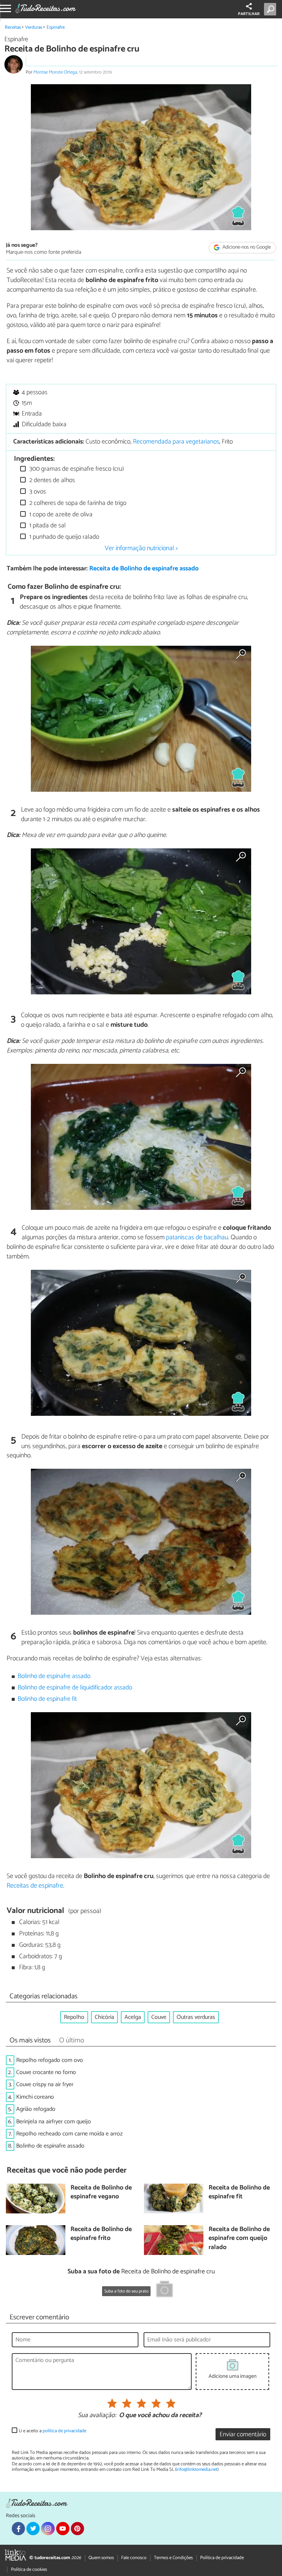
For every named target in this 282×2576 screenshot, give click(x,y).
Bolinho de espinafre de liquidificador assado (75, 1688)
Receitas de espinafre (35, 1886)
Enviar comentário (243, 2435)
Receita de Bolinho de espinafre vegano (101, 2193)
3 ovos (37, 492)
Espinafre (56, 27)
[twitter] (33, 2529)
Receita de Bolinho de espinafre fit (239, 2193)
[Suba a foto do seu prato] (164, 2290)
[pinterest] (77, 2529)
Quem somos (101, 2558)
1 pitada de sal (47, 526)
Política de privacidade (222, 2558)
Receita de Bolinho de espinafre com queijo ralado (239, 2239)
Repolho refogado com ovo (50, 2060)
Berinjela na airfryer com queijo (54, 2122)
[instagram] (48, 2529)
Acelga (133, 2017)
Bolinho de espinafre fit (47, 1699)
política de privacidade (64, 2431)
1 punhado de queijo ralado (64, 537)
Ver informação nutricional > (141, 548)
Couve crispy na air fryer (45, 2085)
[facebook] (18, 2529)
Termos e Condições (173, 2558)
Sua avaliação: (97, 2416)
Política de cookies (29, 2570)
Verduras (34, 27)
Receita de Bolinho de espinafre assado (144, 569)
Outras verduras (196, 2017)
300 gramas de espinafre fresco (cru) (76, 469)
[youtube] (63, 2529)
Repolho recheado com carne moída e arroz (69, 2134)
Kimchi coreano (35, 2097)
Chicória (104, 2017)
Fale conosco (134, 2558)
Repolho (74, 2017)
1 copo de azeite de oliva (60, 515)
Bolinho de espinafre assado (54, 1676)
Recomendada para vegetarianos (176, 442)
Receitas (13, 27)
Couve (159, 2017)
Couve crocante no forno (46, 2072)
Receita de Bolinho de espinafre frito (101, 2234)
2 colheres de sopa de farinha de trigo (77, 503)
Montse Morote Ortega (55, 72)
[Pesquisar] (272, 9)
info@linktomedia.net (197, 2470)
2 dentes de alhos (51, 480)
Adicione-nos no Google (246, 248)
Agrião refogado (36, 2109)
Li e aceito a (53, 2431)
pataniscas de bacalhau (197, 1237)
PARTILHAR (249, 14)
